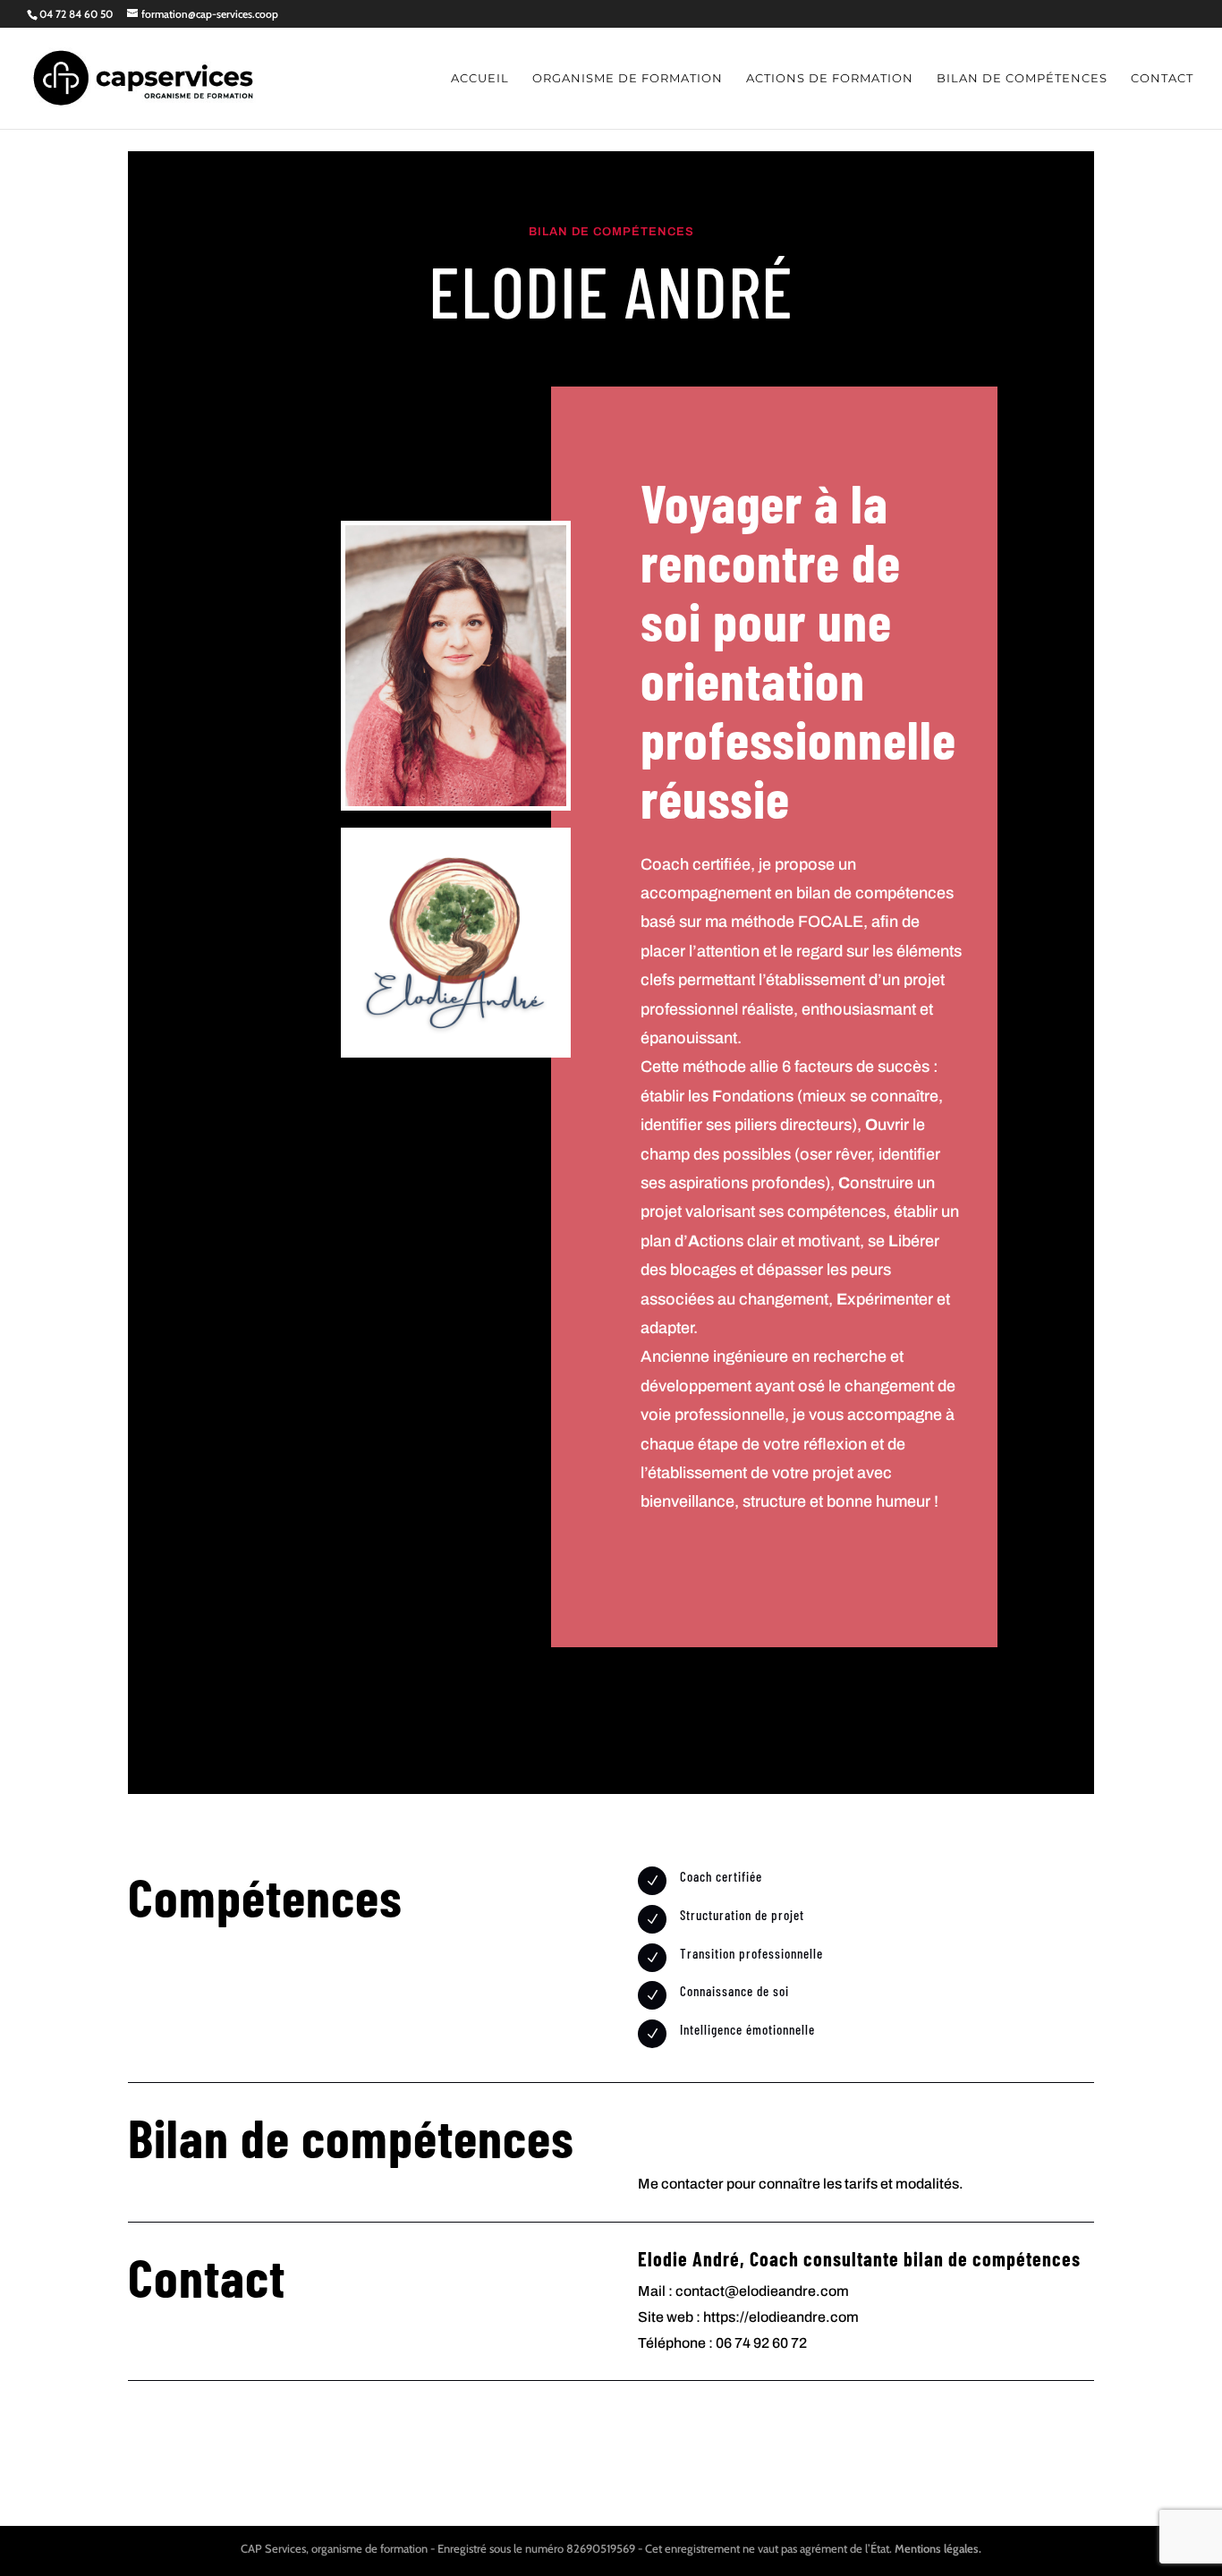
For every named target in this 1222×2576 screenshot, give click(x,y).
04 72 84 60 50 (76, 14)
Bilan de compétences (1022, 78)
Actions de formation (830, 78)
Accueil (480, 78)
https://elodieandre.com (781, 2317)
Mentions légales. (938, 2548)
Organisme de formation (628, 78)
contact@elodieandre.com (762, 2291)
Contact (1162, 78)
